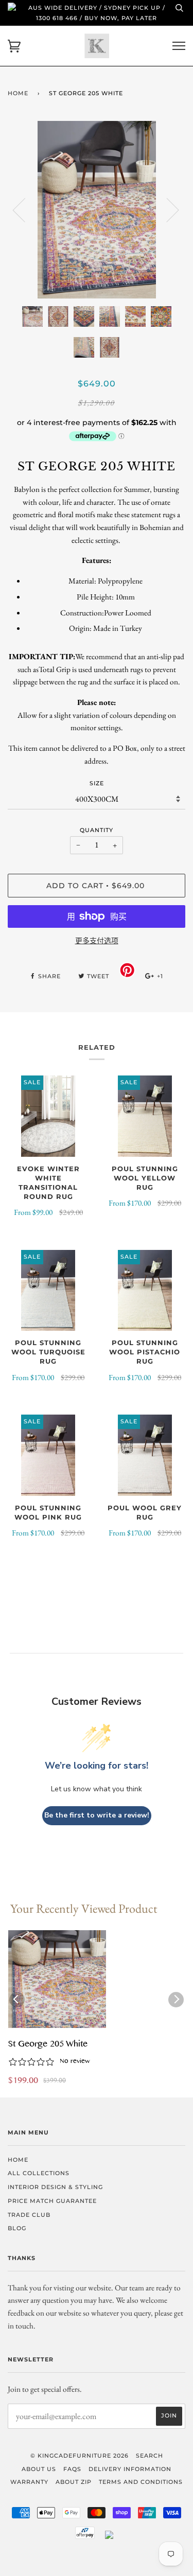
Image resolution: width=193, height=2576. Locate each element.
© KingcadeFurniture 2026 (80, 2456)
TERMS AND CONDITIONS (141, 2482)
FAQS (72, 2469)
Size (97, 783)
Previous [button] (25, 209)
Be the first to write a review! (97, 1815)
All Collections (39, 2173)
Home (18, 93)
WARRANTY (29, 2482)
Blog (17, 2228)
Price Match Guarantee (52, 2201)
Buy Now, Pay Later (121, 18)
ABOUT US (39, 2469)
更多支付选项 (97, 941)
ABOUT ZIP (74, 2482)
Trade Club (29, 2215)
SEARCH (150, 2456)
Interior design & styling (55, 2187)
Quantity (97, 830)
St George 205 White (48, 2045)
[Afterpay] (85, 2537)
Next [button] (166, 209)
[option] (97, 210)
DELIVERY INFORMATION (130, 2469)
